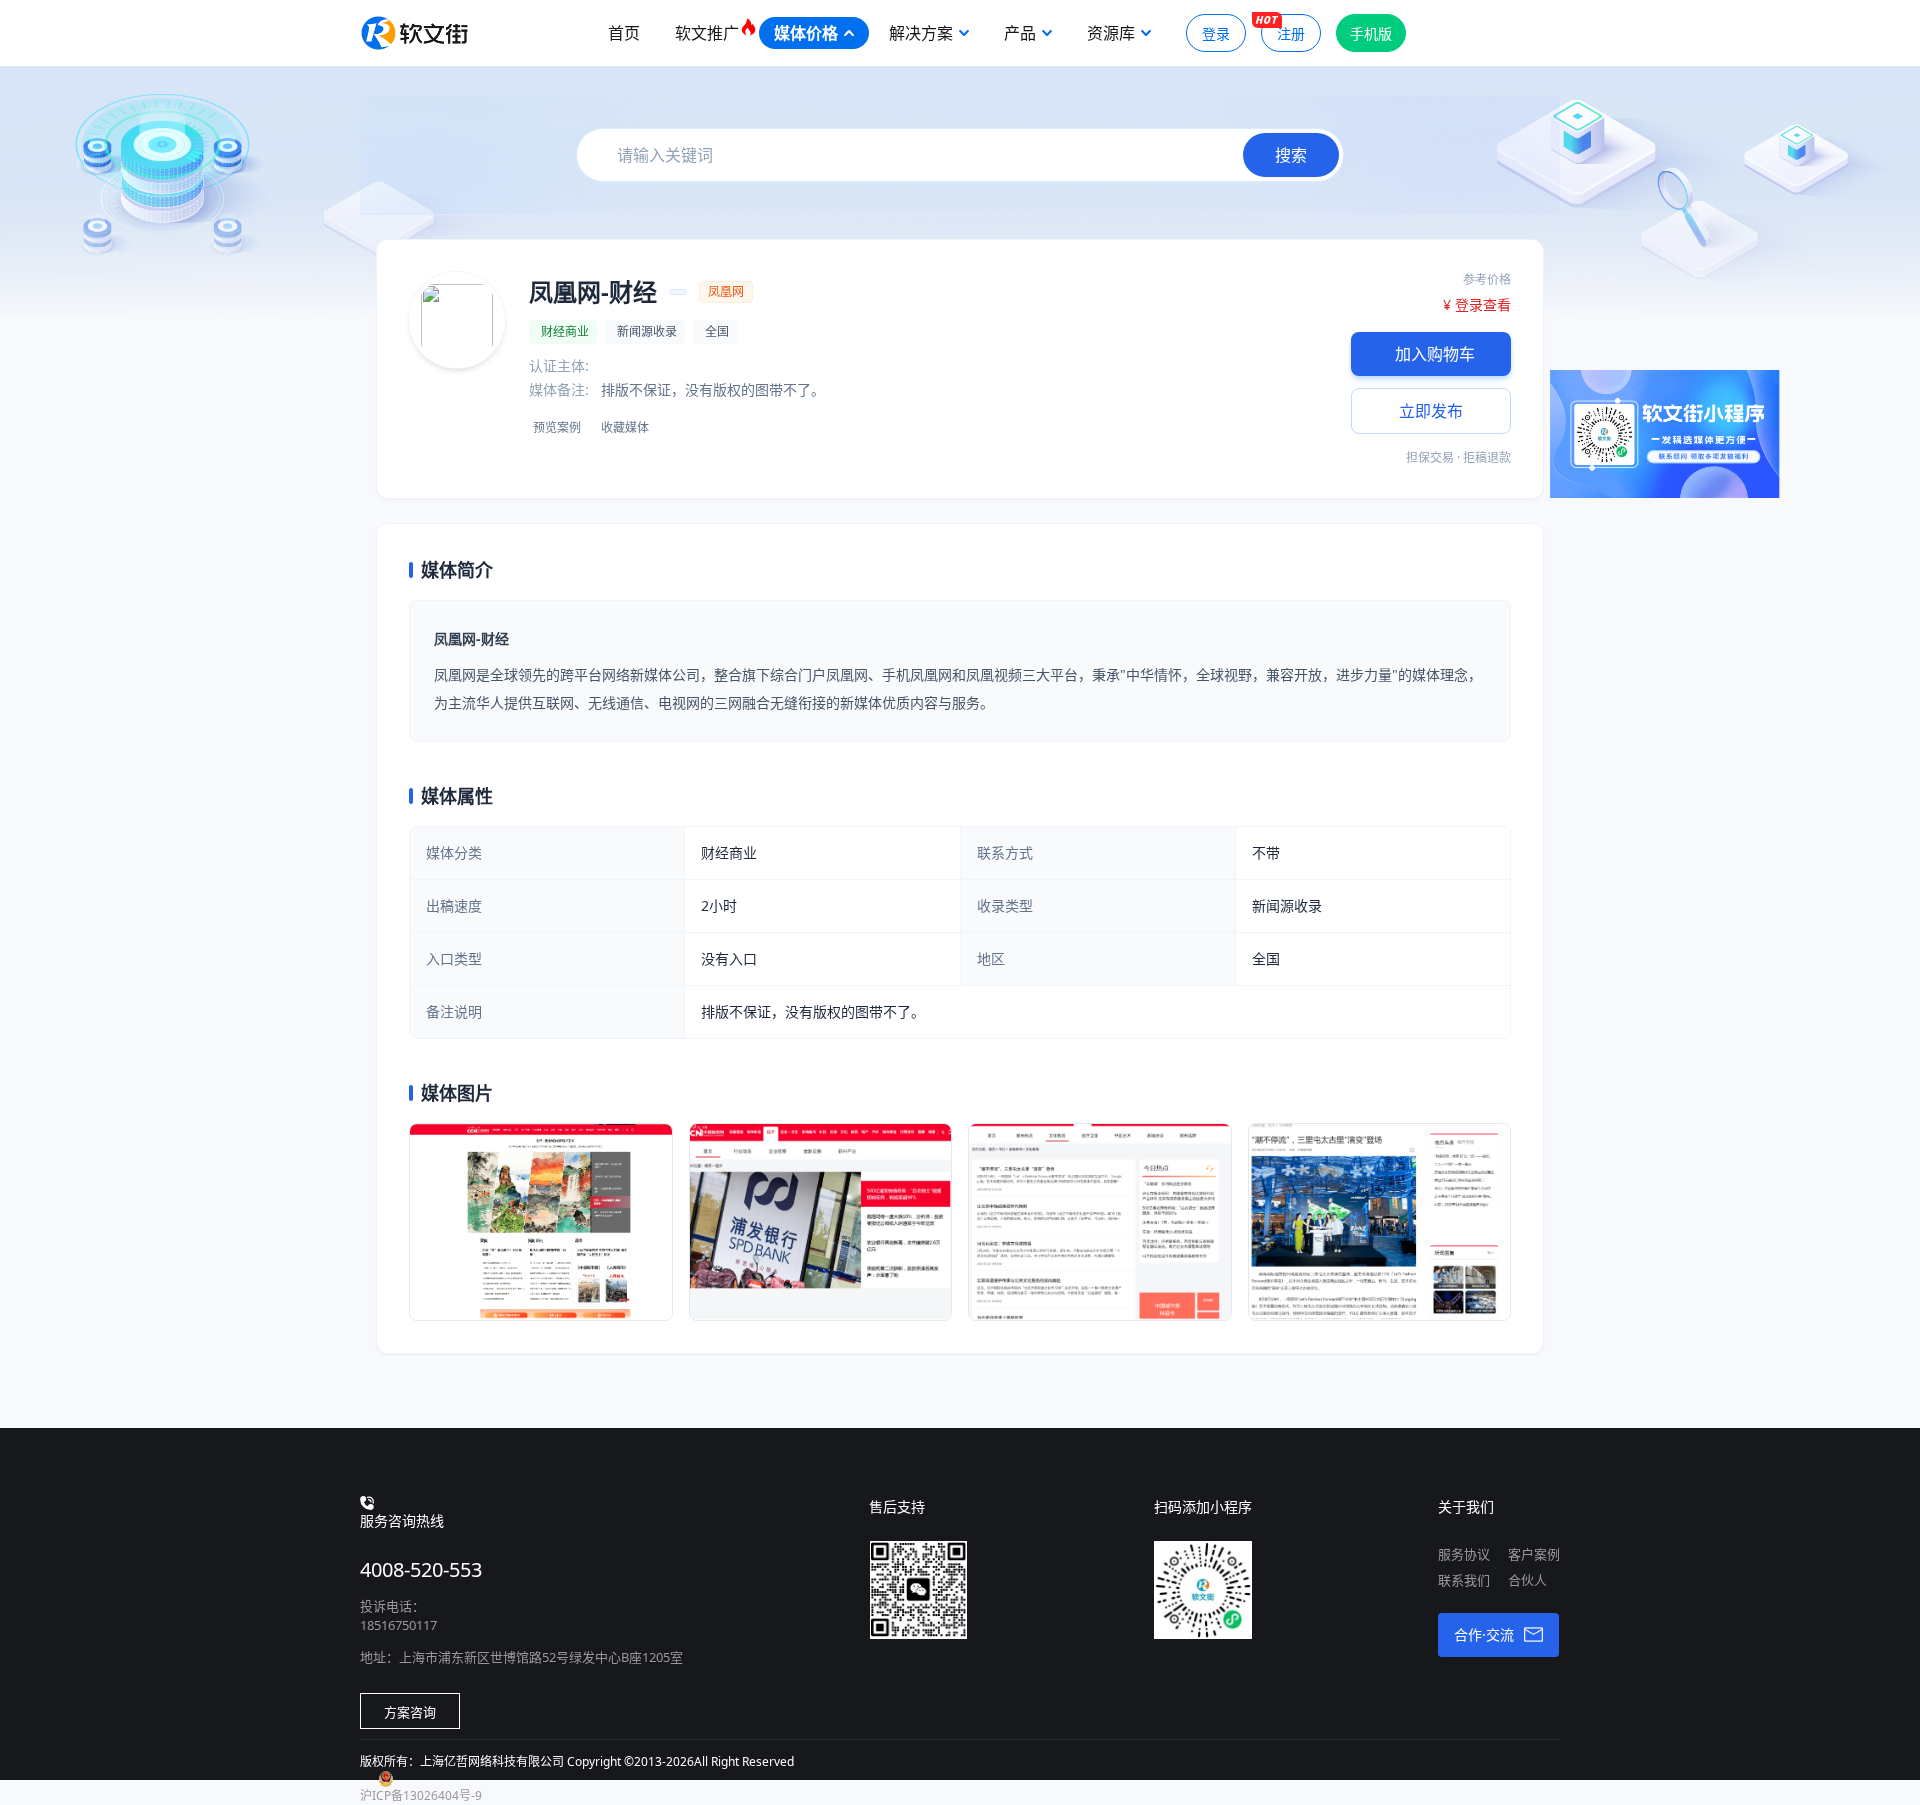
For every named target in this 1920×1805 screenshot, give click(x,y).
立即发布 (1431, 411)
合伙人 (1527, 1580)
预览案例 (557, 428)
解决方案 (921, 33)
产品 (1020, 33)
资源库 (1111, 33)
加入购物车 (1435, 354)
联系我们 (1464, 1580)
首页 (624, 33)
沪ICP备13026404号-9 (421, 1795)
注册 (1291, 33)
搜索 (1291, 155)
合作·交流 (1484, 1634)
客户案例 (1534, 1554)
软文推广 (707, 33)
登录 (1216, 33)
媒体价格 (806, 33)
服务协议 (1464, 1554)
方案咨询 (410, 1712)
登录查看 (1483, 304)
